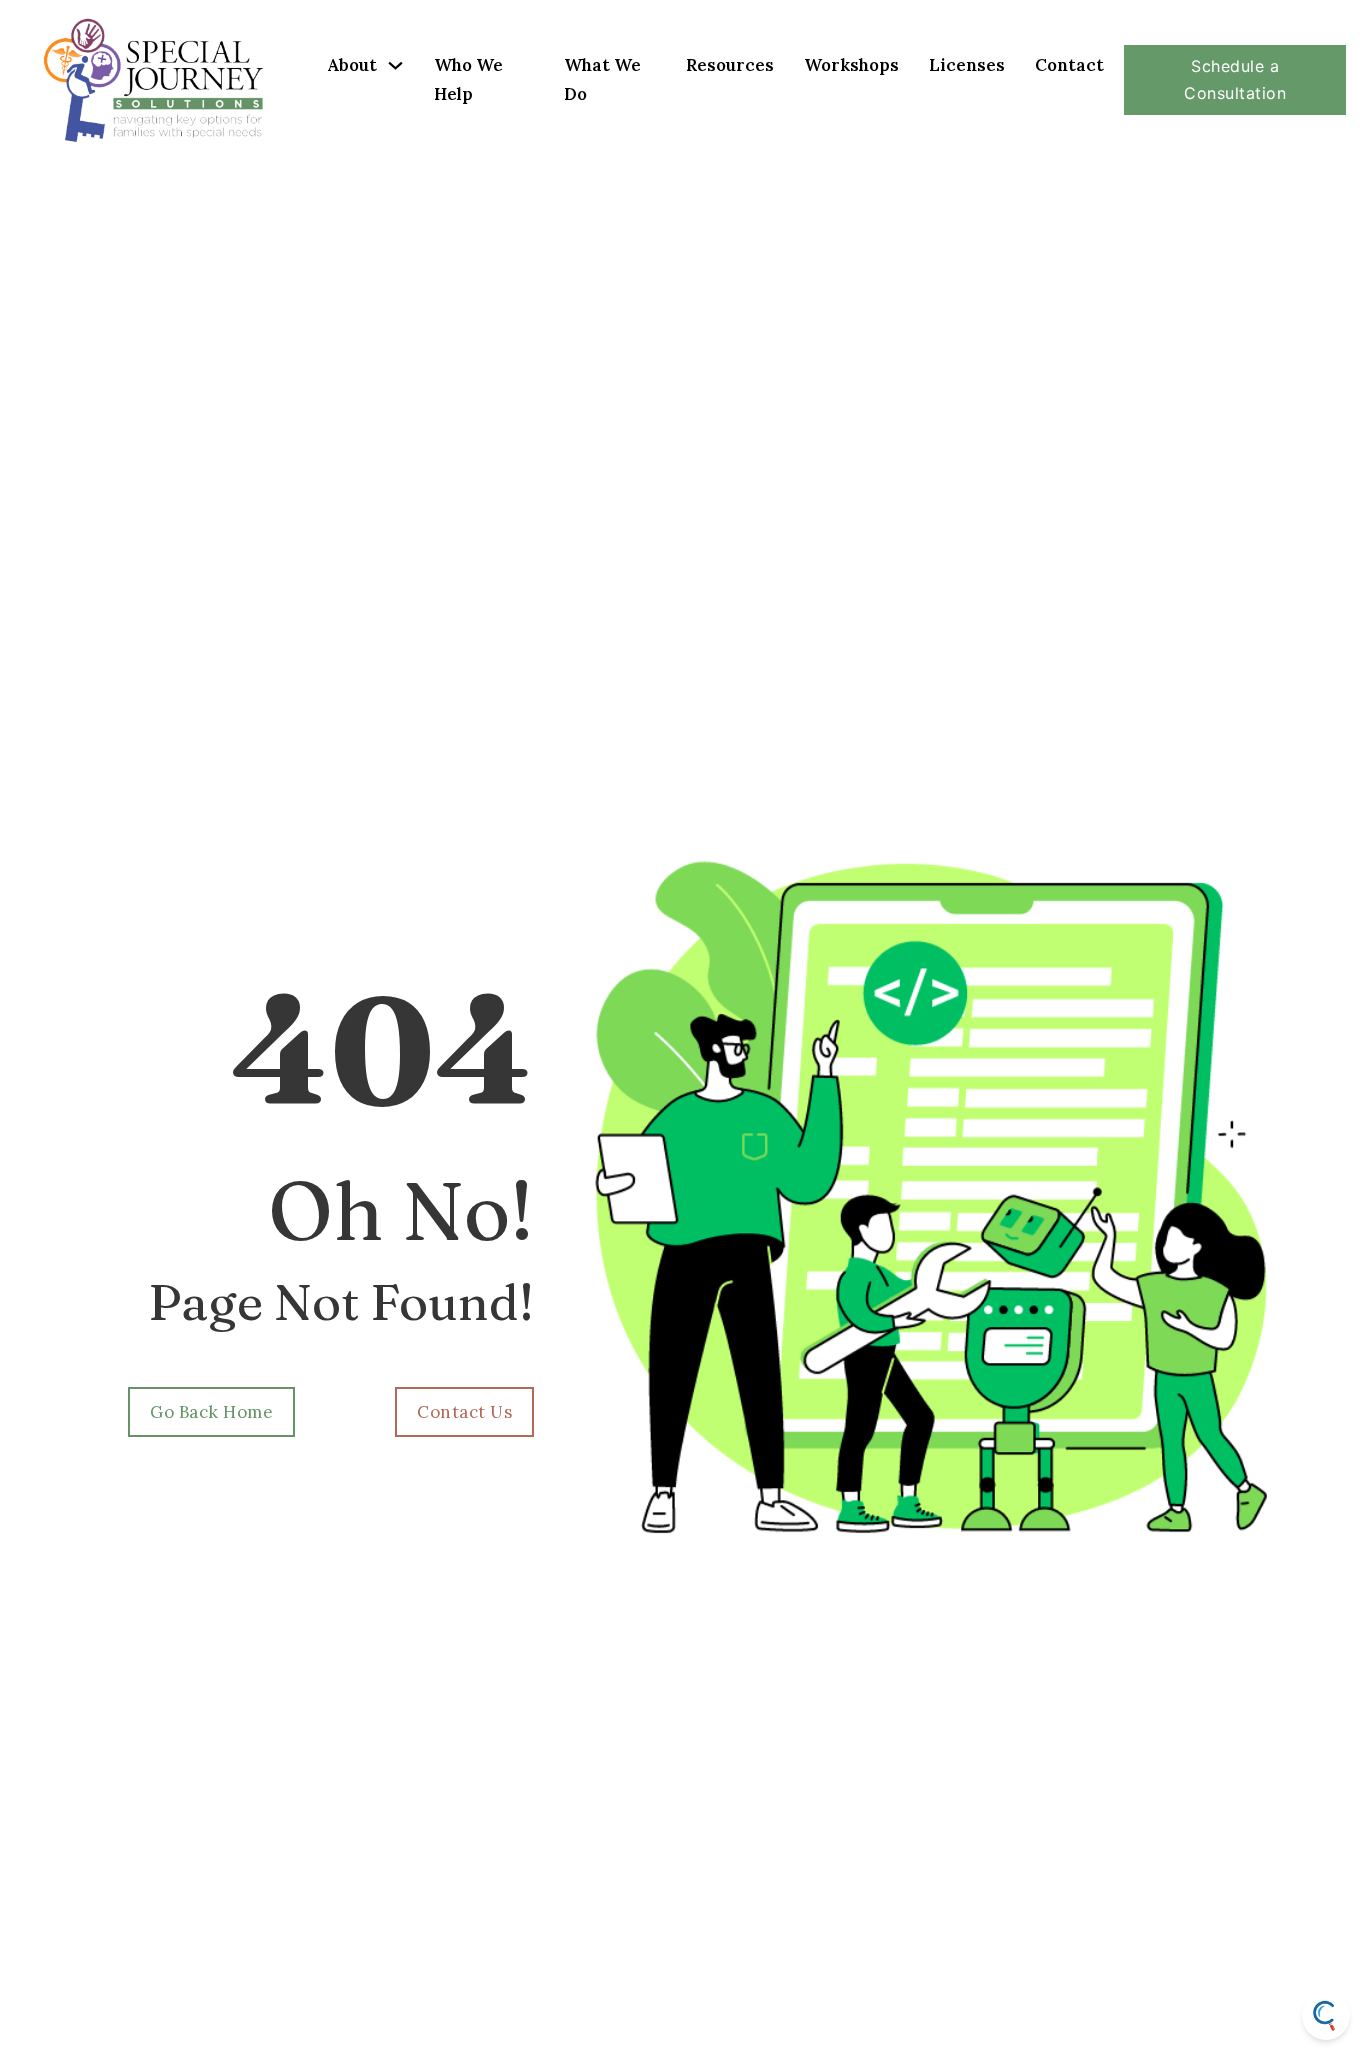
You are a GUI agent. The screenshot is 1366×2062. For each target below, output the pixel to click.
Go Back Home (211, 1412)
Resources (730, 65)
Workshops (851, 65)
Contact (1069, 65)
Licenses (967, 65)
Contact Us (464, 1412)
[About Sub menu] (395, 65)
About (352, 65)
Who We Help (468, 79)
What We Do (602, 79)
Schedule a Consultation (1235, 79)
